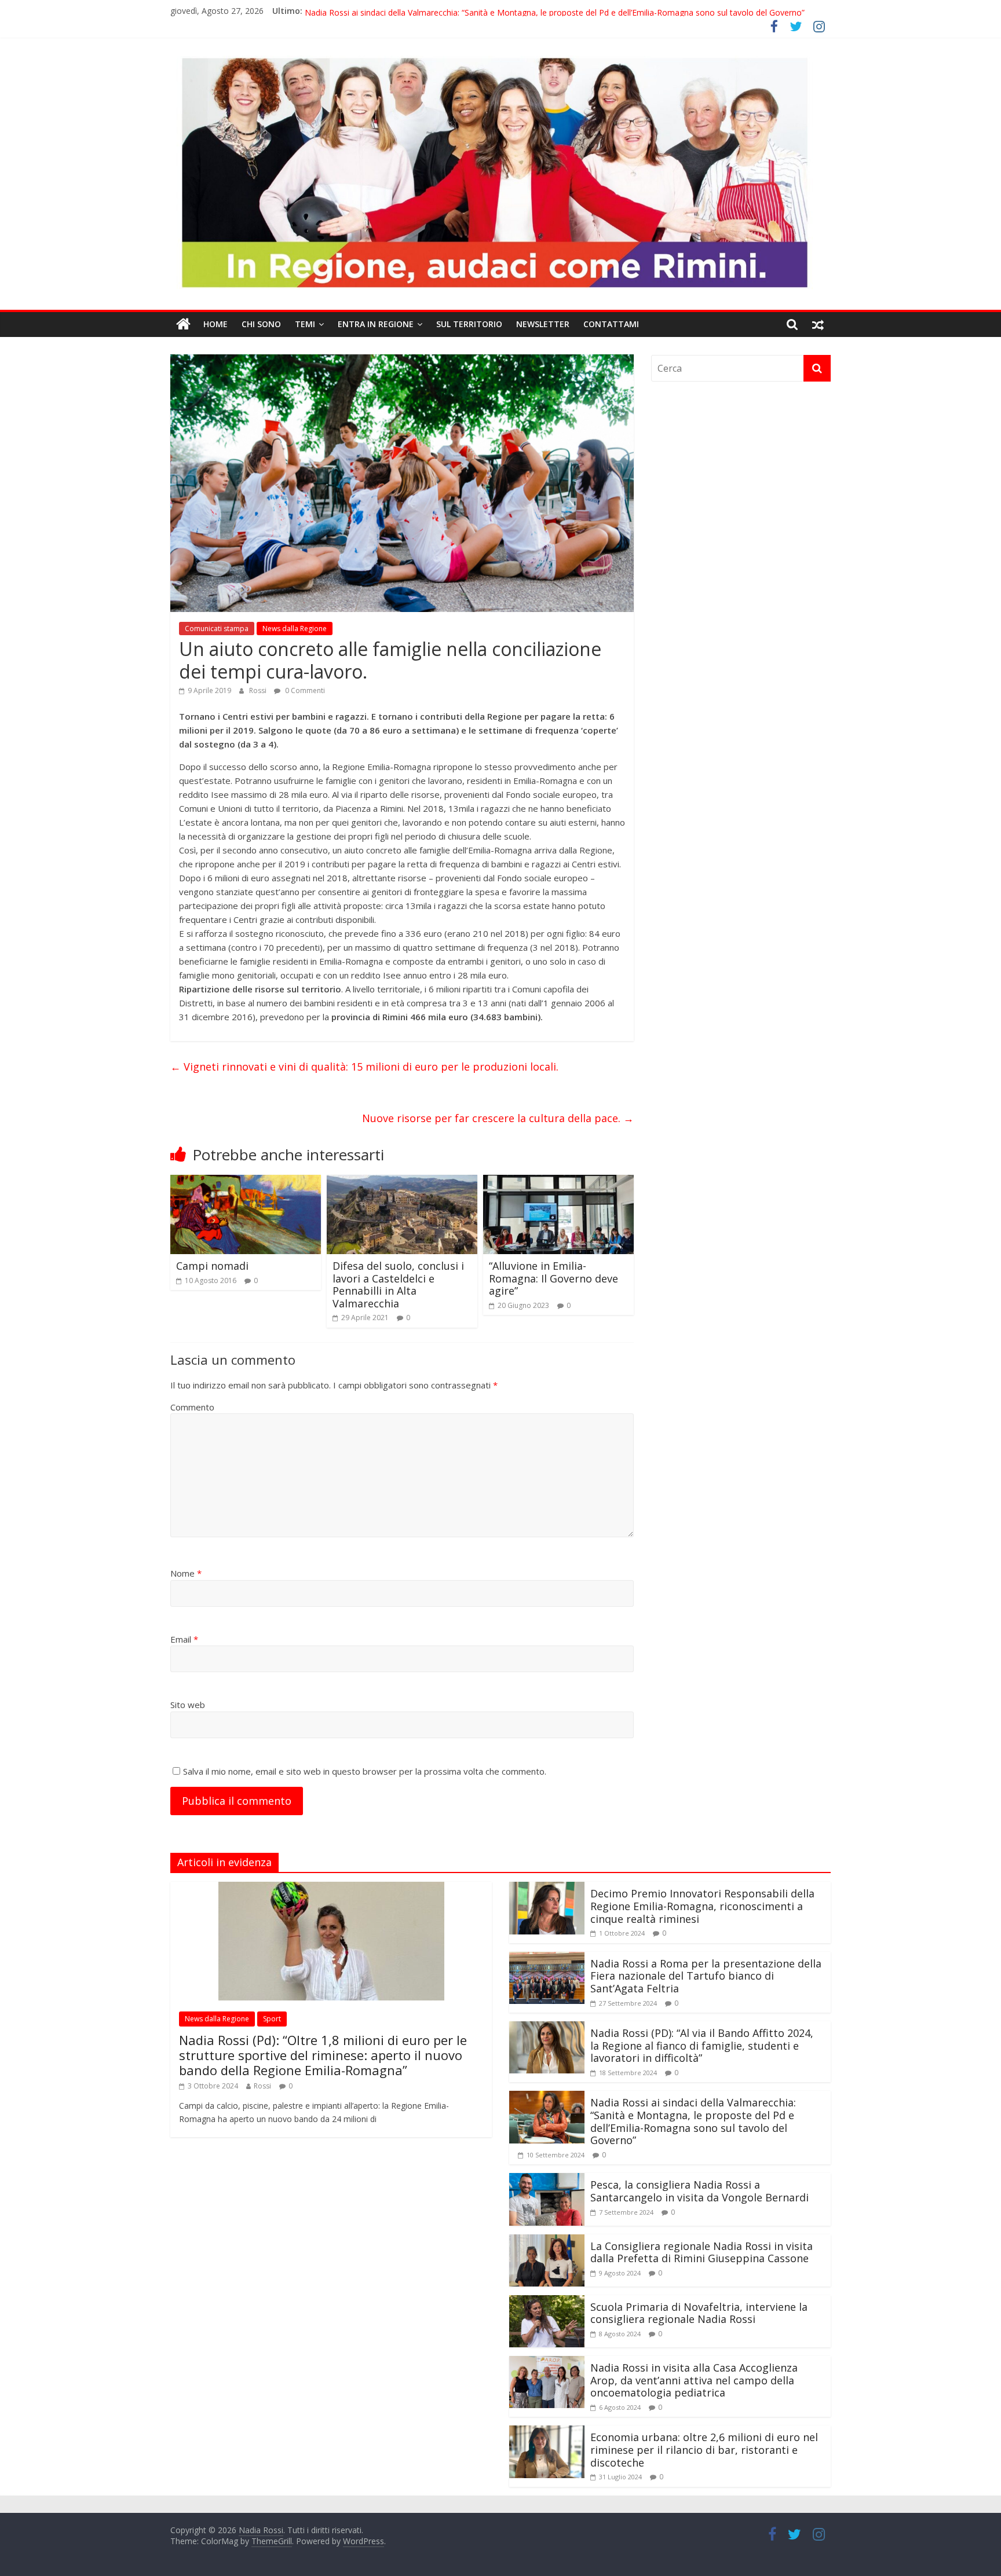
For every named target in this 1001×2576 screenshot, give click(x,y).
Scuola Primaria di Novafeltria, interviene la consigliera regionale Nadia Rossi (699, 2313)
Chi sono (261, 324)
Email (184, 1639)
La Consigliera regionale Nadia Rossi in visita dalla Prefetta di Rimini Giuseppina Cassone (702, 2252)
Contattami (611, 324)
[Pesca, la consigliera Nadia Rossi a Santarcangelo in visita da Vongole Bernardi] (547, 2180)
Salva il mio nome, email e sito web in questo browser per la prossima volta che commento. (365, 1771)
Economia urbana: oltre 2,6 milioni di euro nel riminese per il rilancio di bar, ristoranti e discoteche (704, 2449)
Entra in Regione (376, 324)
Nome (186, 1573)
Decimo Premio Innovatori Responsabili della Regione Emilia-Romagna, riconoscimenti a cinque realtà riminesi (702, 1906)
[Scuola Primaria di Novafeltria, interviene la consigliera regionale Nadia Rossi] (547, 2302)
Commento (192, 1407)
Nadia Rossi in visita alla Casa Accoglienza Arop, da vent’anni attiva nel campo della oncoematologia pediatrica (694, 2380)
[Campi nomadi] (246, 1182)
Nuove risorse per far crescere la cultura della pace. (498, 1118)
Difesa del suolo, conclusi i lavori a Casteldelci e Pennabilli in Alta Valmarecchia (398, 1285)
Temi (305, 324)
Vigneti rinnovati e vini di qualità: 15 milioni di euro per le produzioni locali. (364, 1067)
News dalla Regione (295, 629)
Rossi (259, 690)
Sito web (188, 1705)
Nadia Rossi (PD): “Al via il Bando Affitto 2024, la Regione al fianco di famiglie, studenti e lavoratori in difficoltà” (512, 11)
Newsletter (543, 324)
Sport (272, 2019)
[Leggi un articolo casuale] (818, 324)
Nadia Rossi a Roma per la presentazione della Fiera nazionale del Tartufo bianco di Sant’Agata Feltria (706, 1976)
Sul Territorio (469, 324)
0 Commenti (304, 690)
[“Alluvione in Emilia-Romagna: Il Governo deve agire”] (558, 1182)
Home (215, 324)
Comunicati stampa (217, 629)
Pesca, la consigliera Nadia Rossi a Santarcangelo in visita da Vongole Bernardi (699, 2191)
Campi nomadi (212, 1266)
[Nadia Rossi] (183, 324)
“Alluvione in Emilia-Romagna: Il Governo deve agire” (554, 1278)
